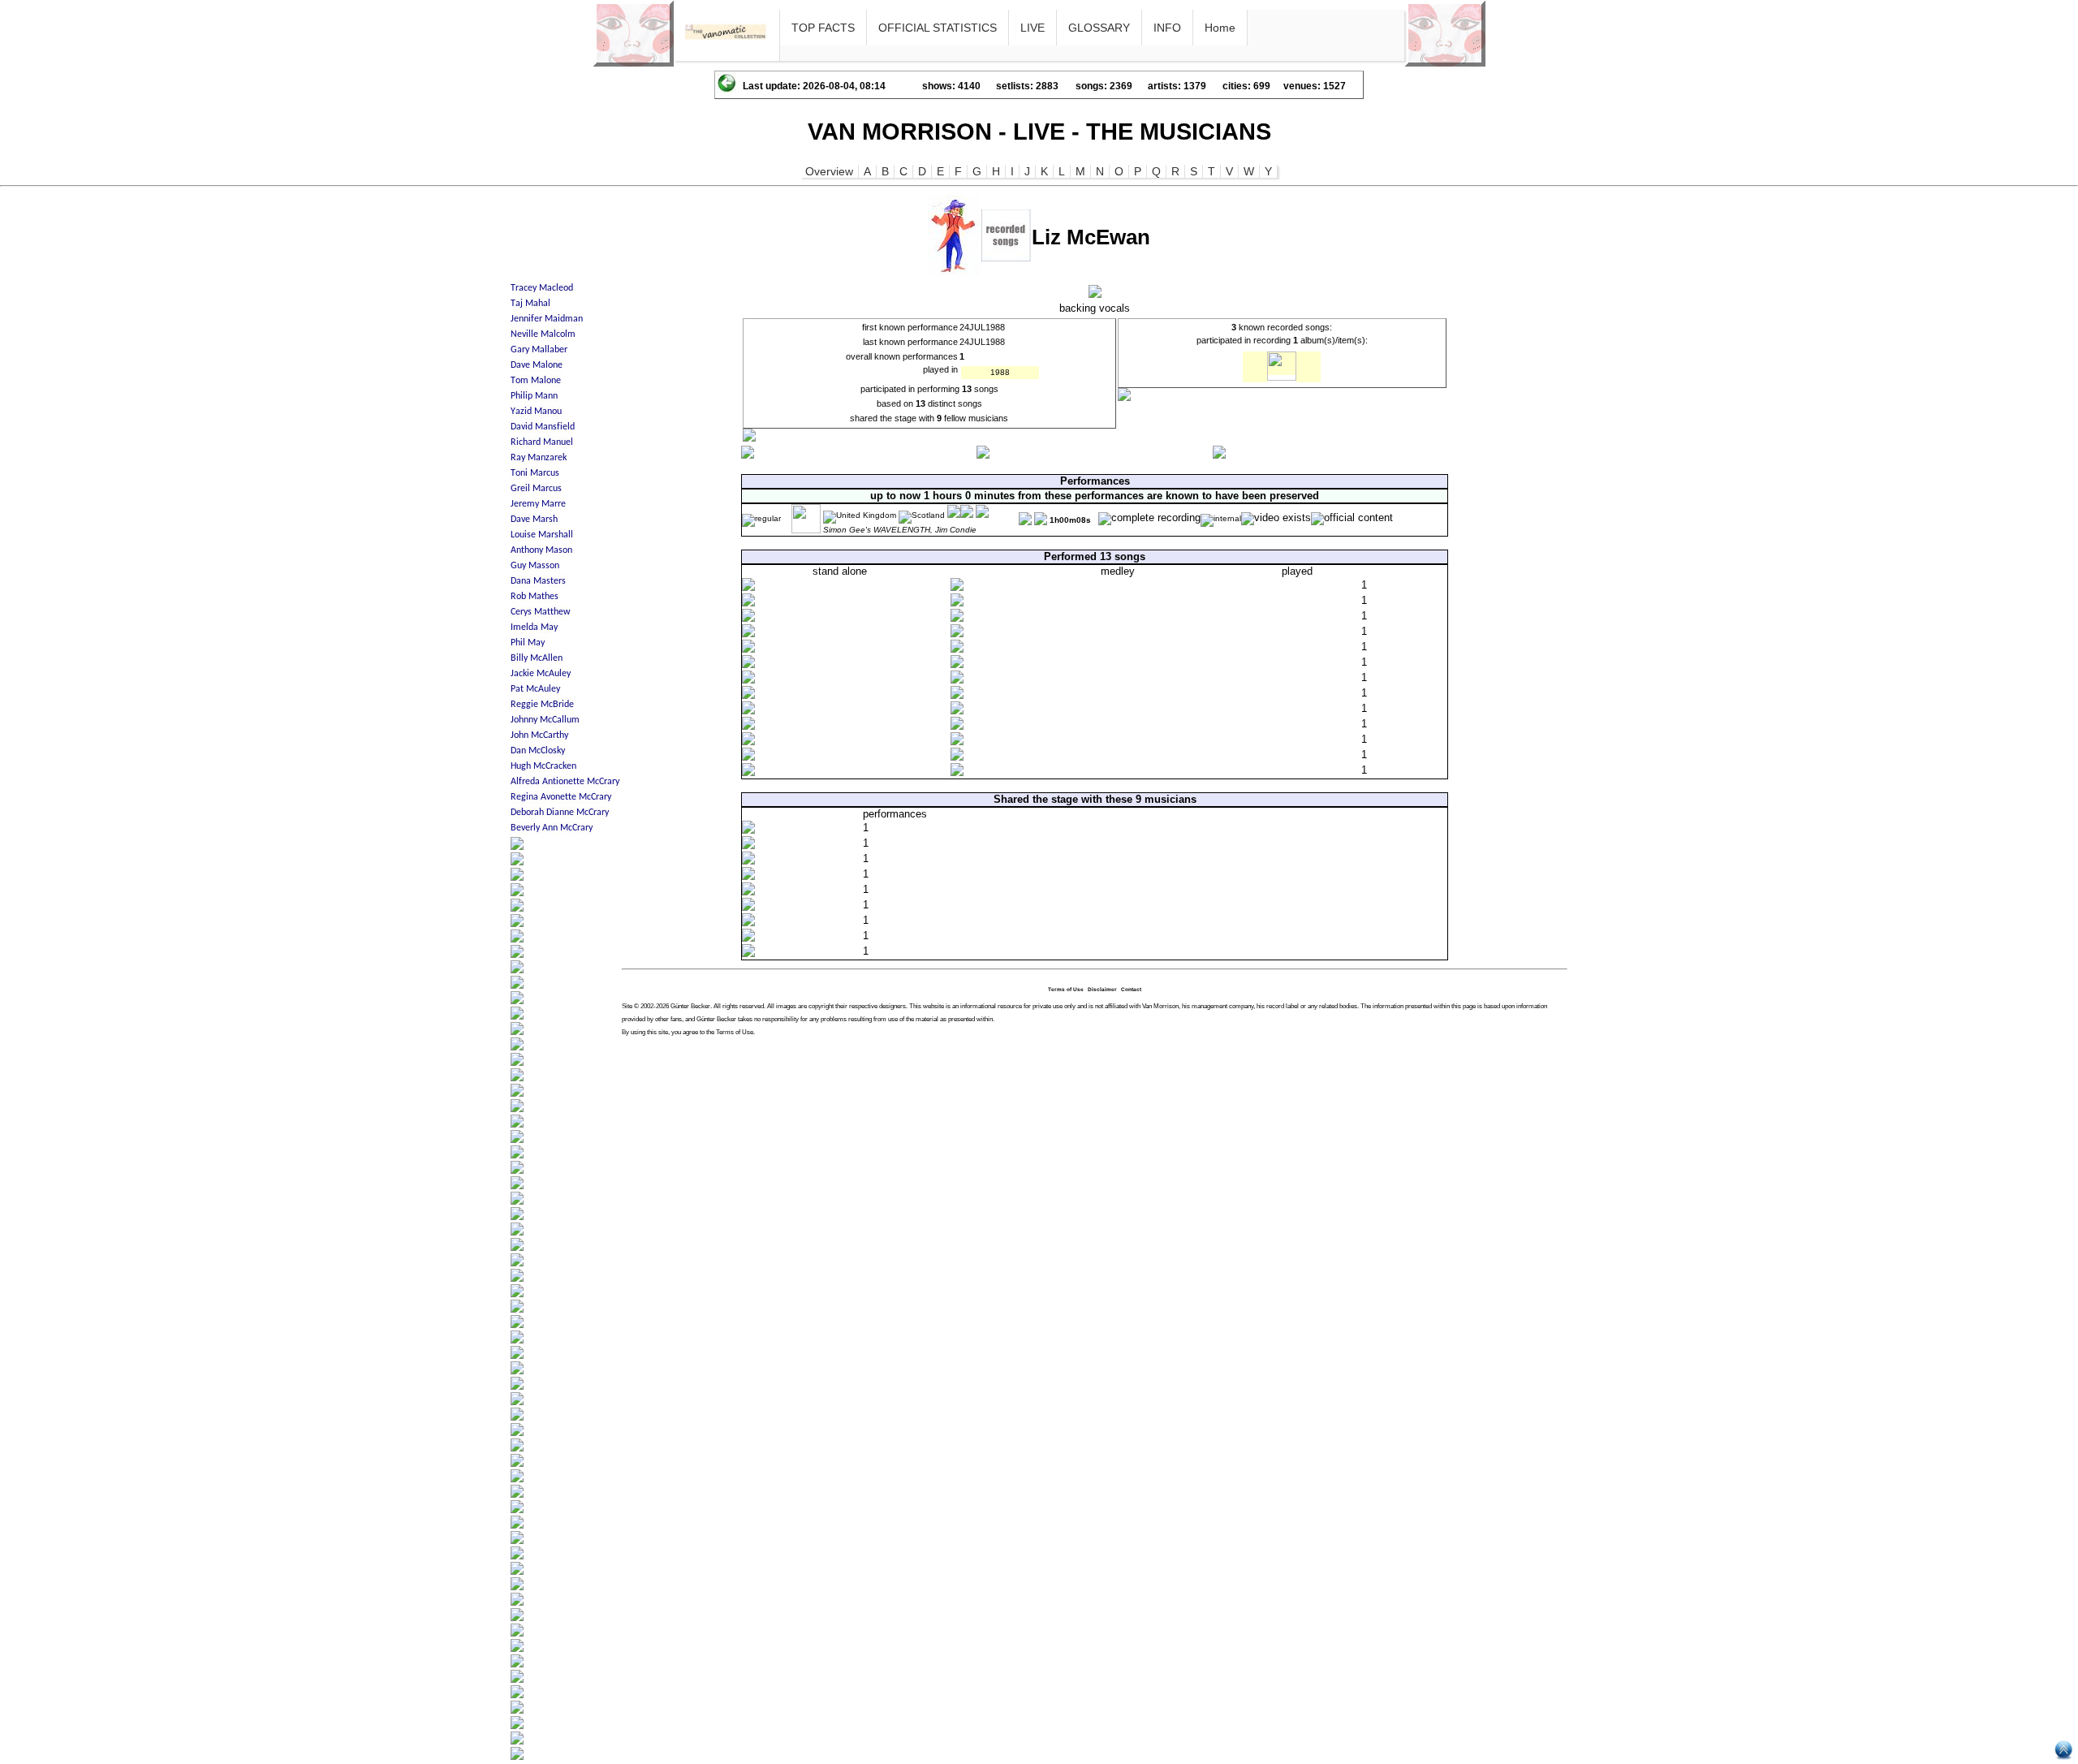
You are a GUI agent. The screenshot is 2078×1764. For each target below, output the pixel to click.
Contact (1131, 989)
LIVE (1033, 28)
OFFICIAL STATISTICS (938, 28)
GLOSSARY (1099, 28)
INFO (1167, 28)
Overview (829, 171)
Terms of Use (1066, 989)
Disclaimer (1102, 989)
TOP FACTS (823, 28)
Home (1220, 28)
